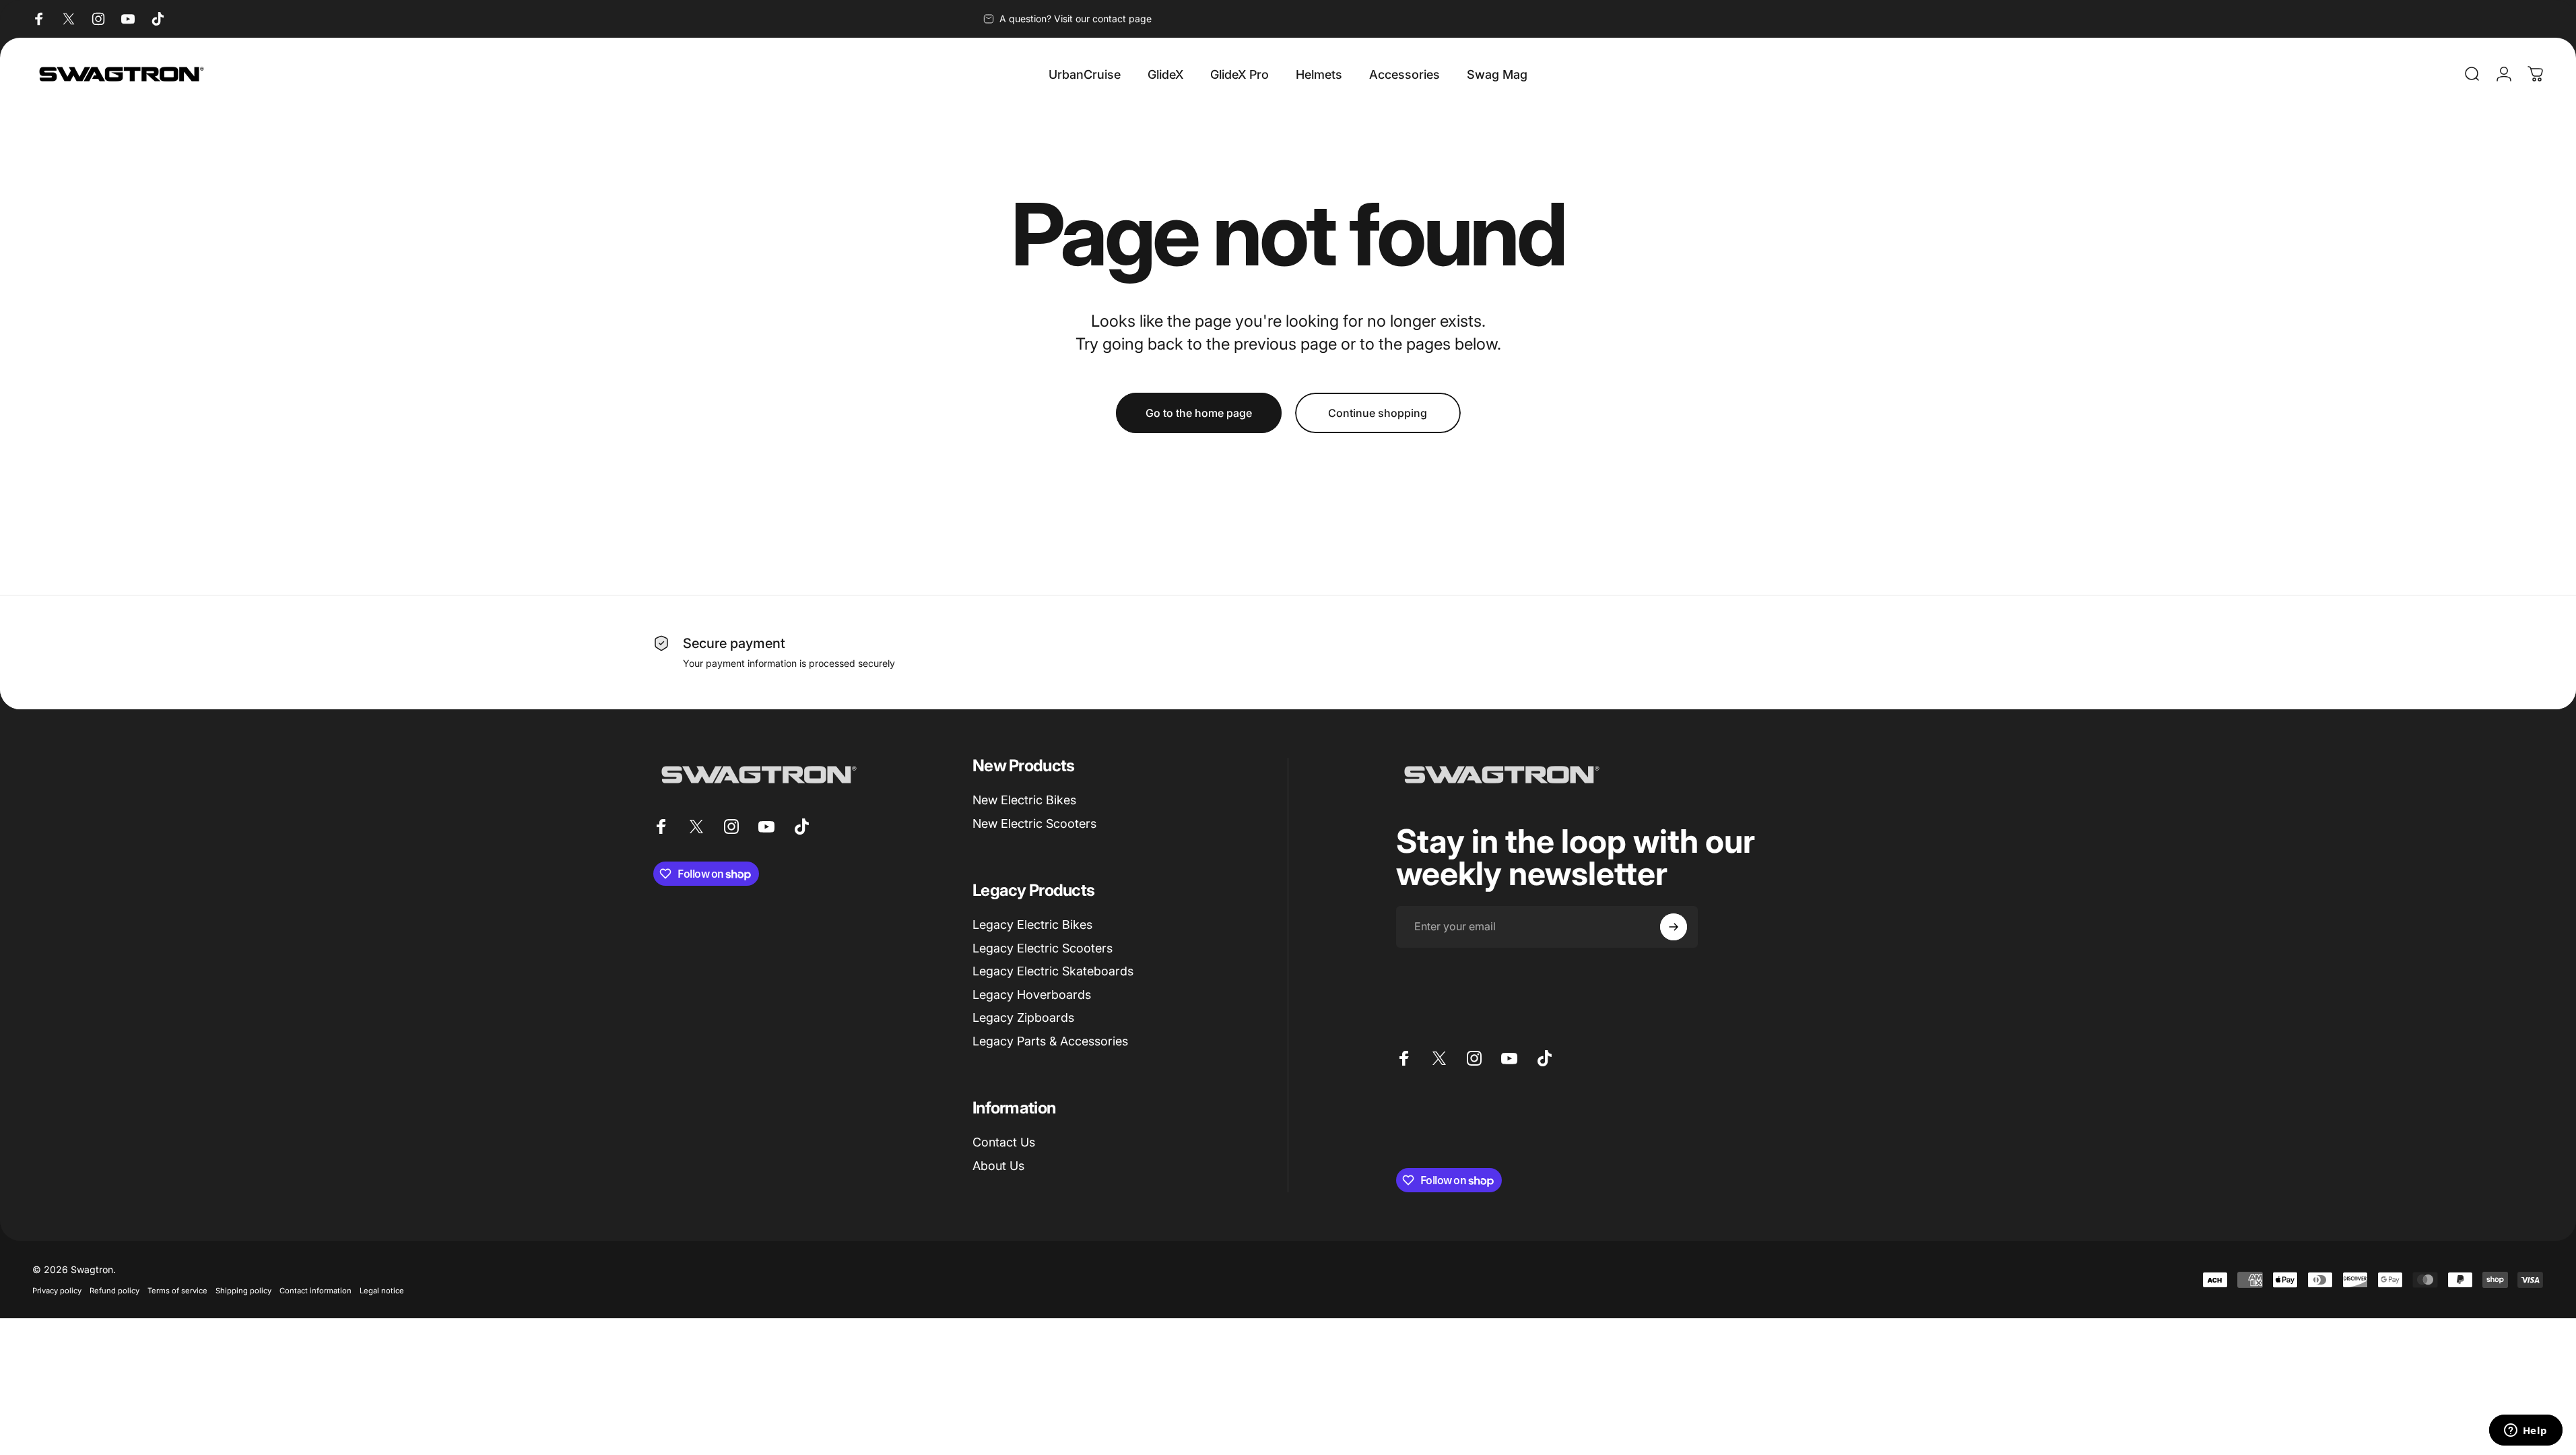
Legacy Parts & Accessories (1050, 1041)
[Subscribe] (1674, 927)
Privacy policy (57, 1291)
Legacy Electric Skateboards (1053, 971)
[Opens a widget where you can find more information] (2525, 1431)
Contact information (316, 1291)
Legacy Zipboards (1023, 1017)
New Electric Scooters (1034, 823)
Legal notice (382, 1291)
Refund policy (114, 1291)
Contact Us (1004, 1142)
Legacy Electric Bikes (1032, 925)
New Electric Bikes (1024, 800)
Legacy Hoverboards (1032, 995)
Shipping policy (243, 1291)
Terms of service (177, 1291)
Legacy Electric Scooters (1043, 948)
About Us (998, 1166)
